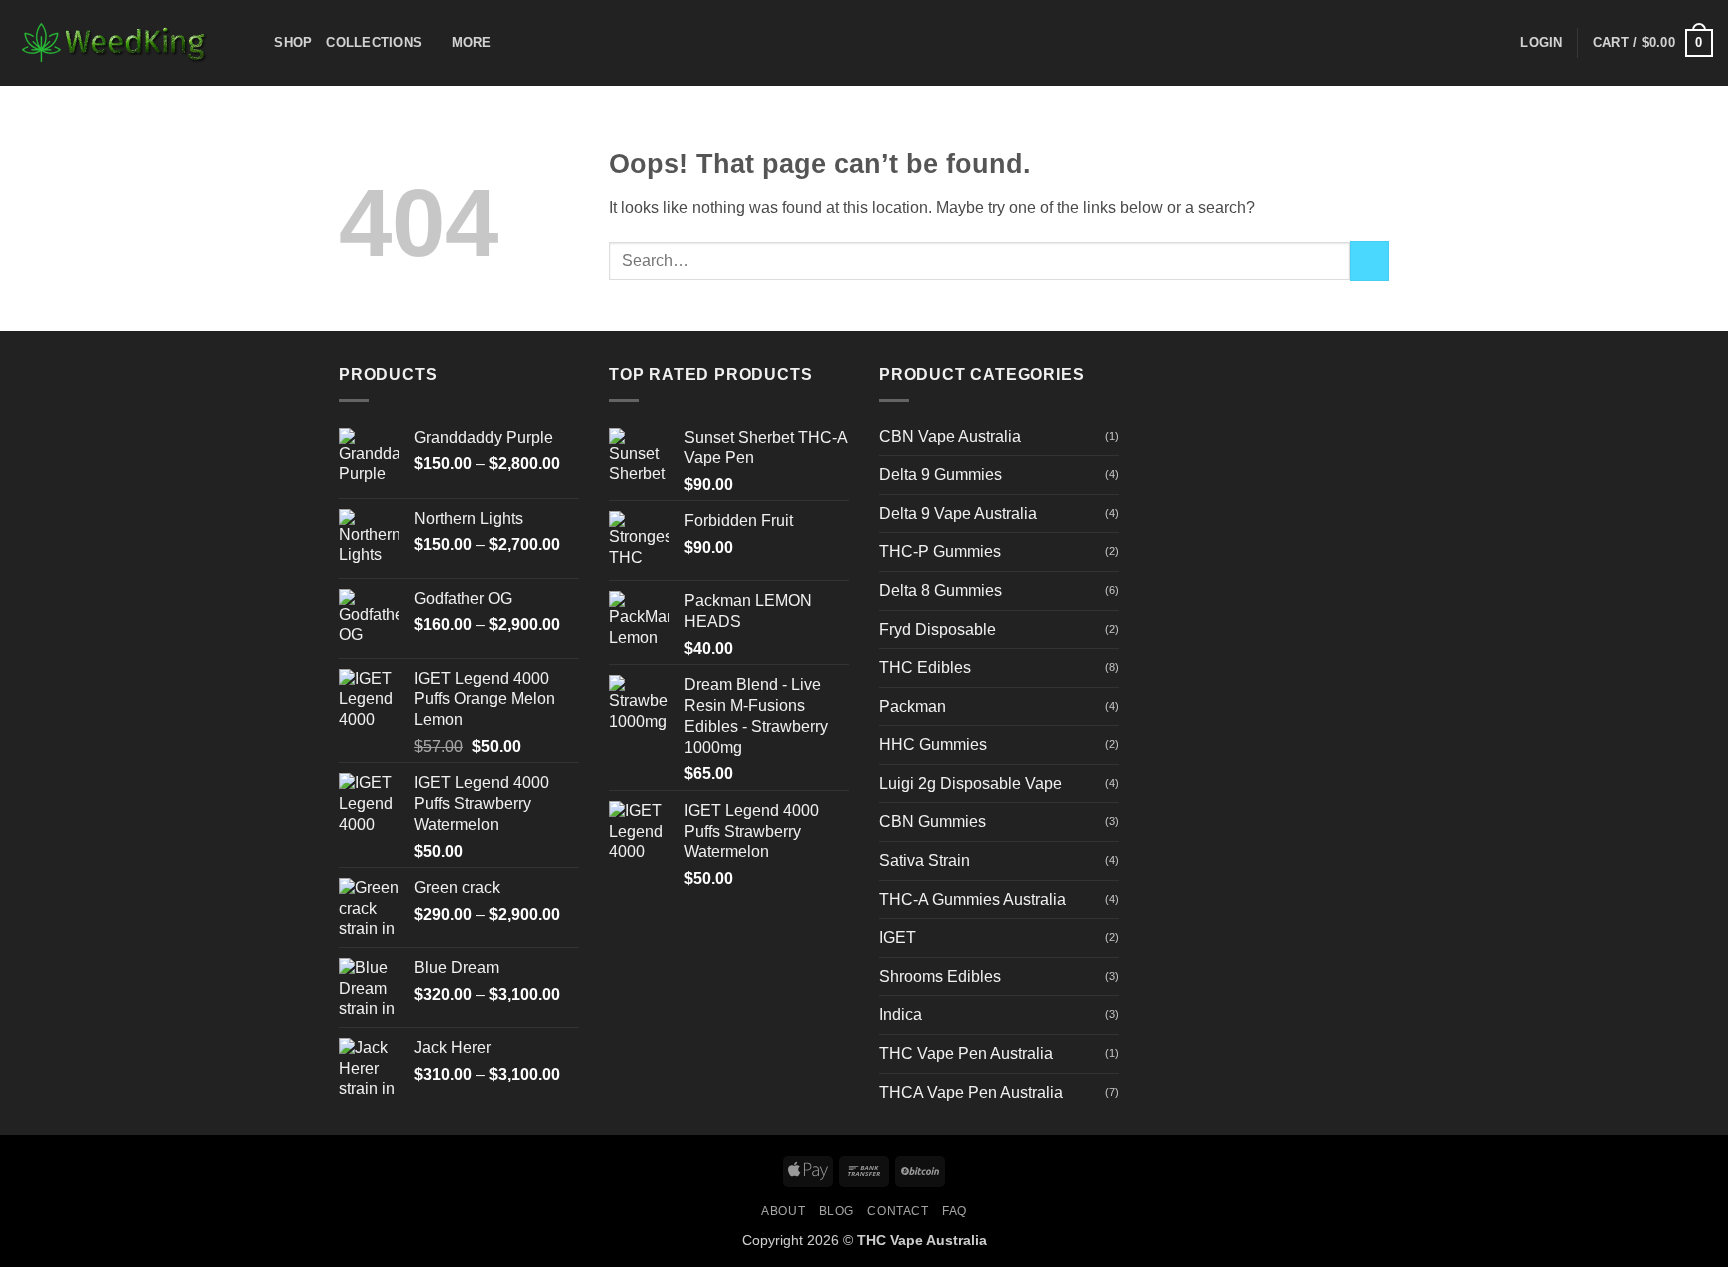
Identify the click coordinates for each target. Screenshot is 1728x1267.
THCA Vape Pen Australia (971, 1092)
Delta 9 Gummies (940, 474)
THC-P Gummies (940, 551)
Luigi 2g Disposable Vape (970, 783)
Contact (897, 1211)
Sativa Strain (924, 860)
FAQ (954, 1211)
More (472, 42)
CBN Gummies (932, 821)
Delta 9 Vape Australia (958, 513)
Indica (900, 1014)
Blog (836, 1211)
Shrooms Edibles (940, 976)
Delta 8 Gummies (940, 590)
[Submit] (1369, 260)
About (783, 1211)
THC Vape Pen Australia (966, 1053)
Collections (374, 42)
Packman (912, 706)
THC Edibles (925, 667)
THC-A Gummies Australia (972, 899)
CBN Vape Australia (950, 436)
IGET (897, 937)
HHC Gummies (933, 744)
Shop (293, 42)
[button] (1541, 43)
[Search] (252, 43)
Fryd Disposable (937, 629)
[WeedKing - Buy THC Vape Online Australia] (115, 43)
